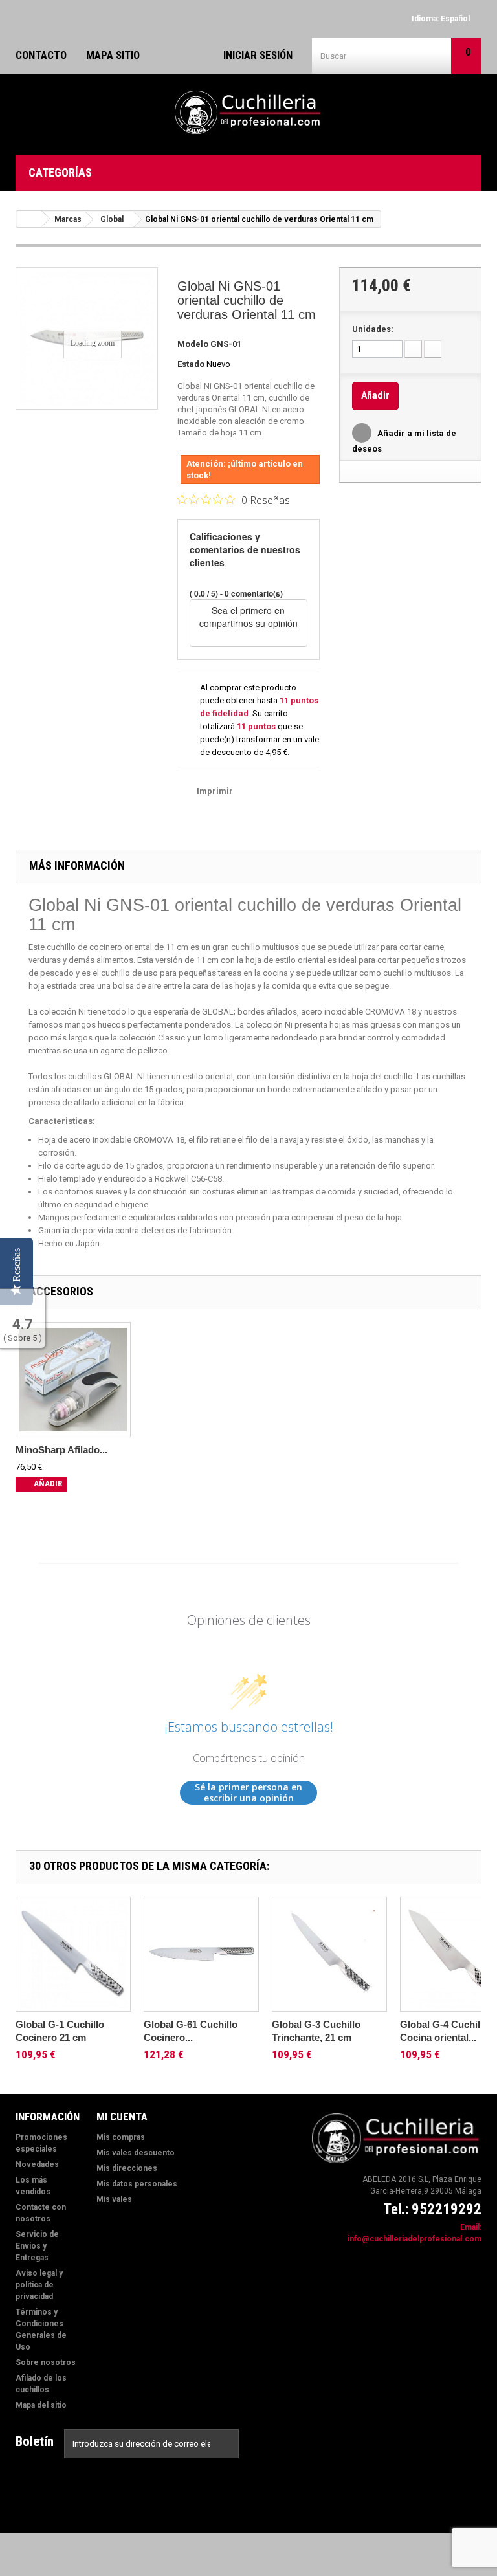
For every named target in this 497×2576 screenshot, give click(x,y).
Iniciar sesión (258, 55)
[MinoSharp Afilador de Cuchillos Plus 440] (73, 1380)
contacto (41, 55)
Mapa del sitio (41, 2405)
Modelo (193, 344)
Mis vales (114, 2199)
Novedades (37, 2164)
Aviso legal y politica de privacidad (39, 2285)
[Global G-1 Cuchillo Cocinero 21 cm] (73, 1954)
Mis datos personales (137, 2184)
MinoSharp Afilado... (61, 1450)
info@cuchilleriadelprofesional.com (414, 2239)
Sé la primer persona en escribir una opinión (248, 1793)
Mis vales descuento (136, 2153)
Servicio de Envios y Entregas (37, 2246)
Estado (191, 364)
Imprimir (215, 791)
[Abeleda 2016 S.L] (248, 113)
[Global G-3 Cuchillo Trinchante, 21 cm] (329, 1954)
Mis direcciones (127, 2168)
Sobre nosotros (46, 2362)
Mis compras (121, 2137)
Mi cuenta (122, 2117)
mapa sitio (113, 55)
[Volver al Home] (29, 219)
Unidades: (373, 329)
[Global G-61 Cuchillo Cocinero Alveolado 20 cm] (201, 1954)
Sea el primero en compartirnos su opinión (248, 617)
